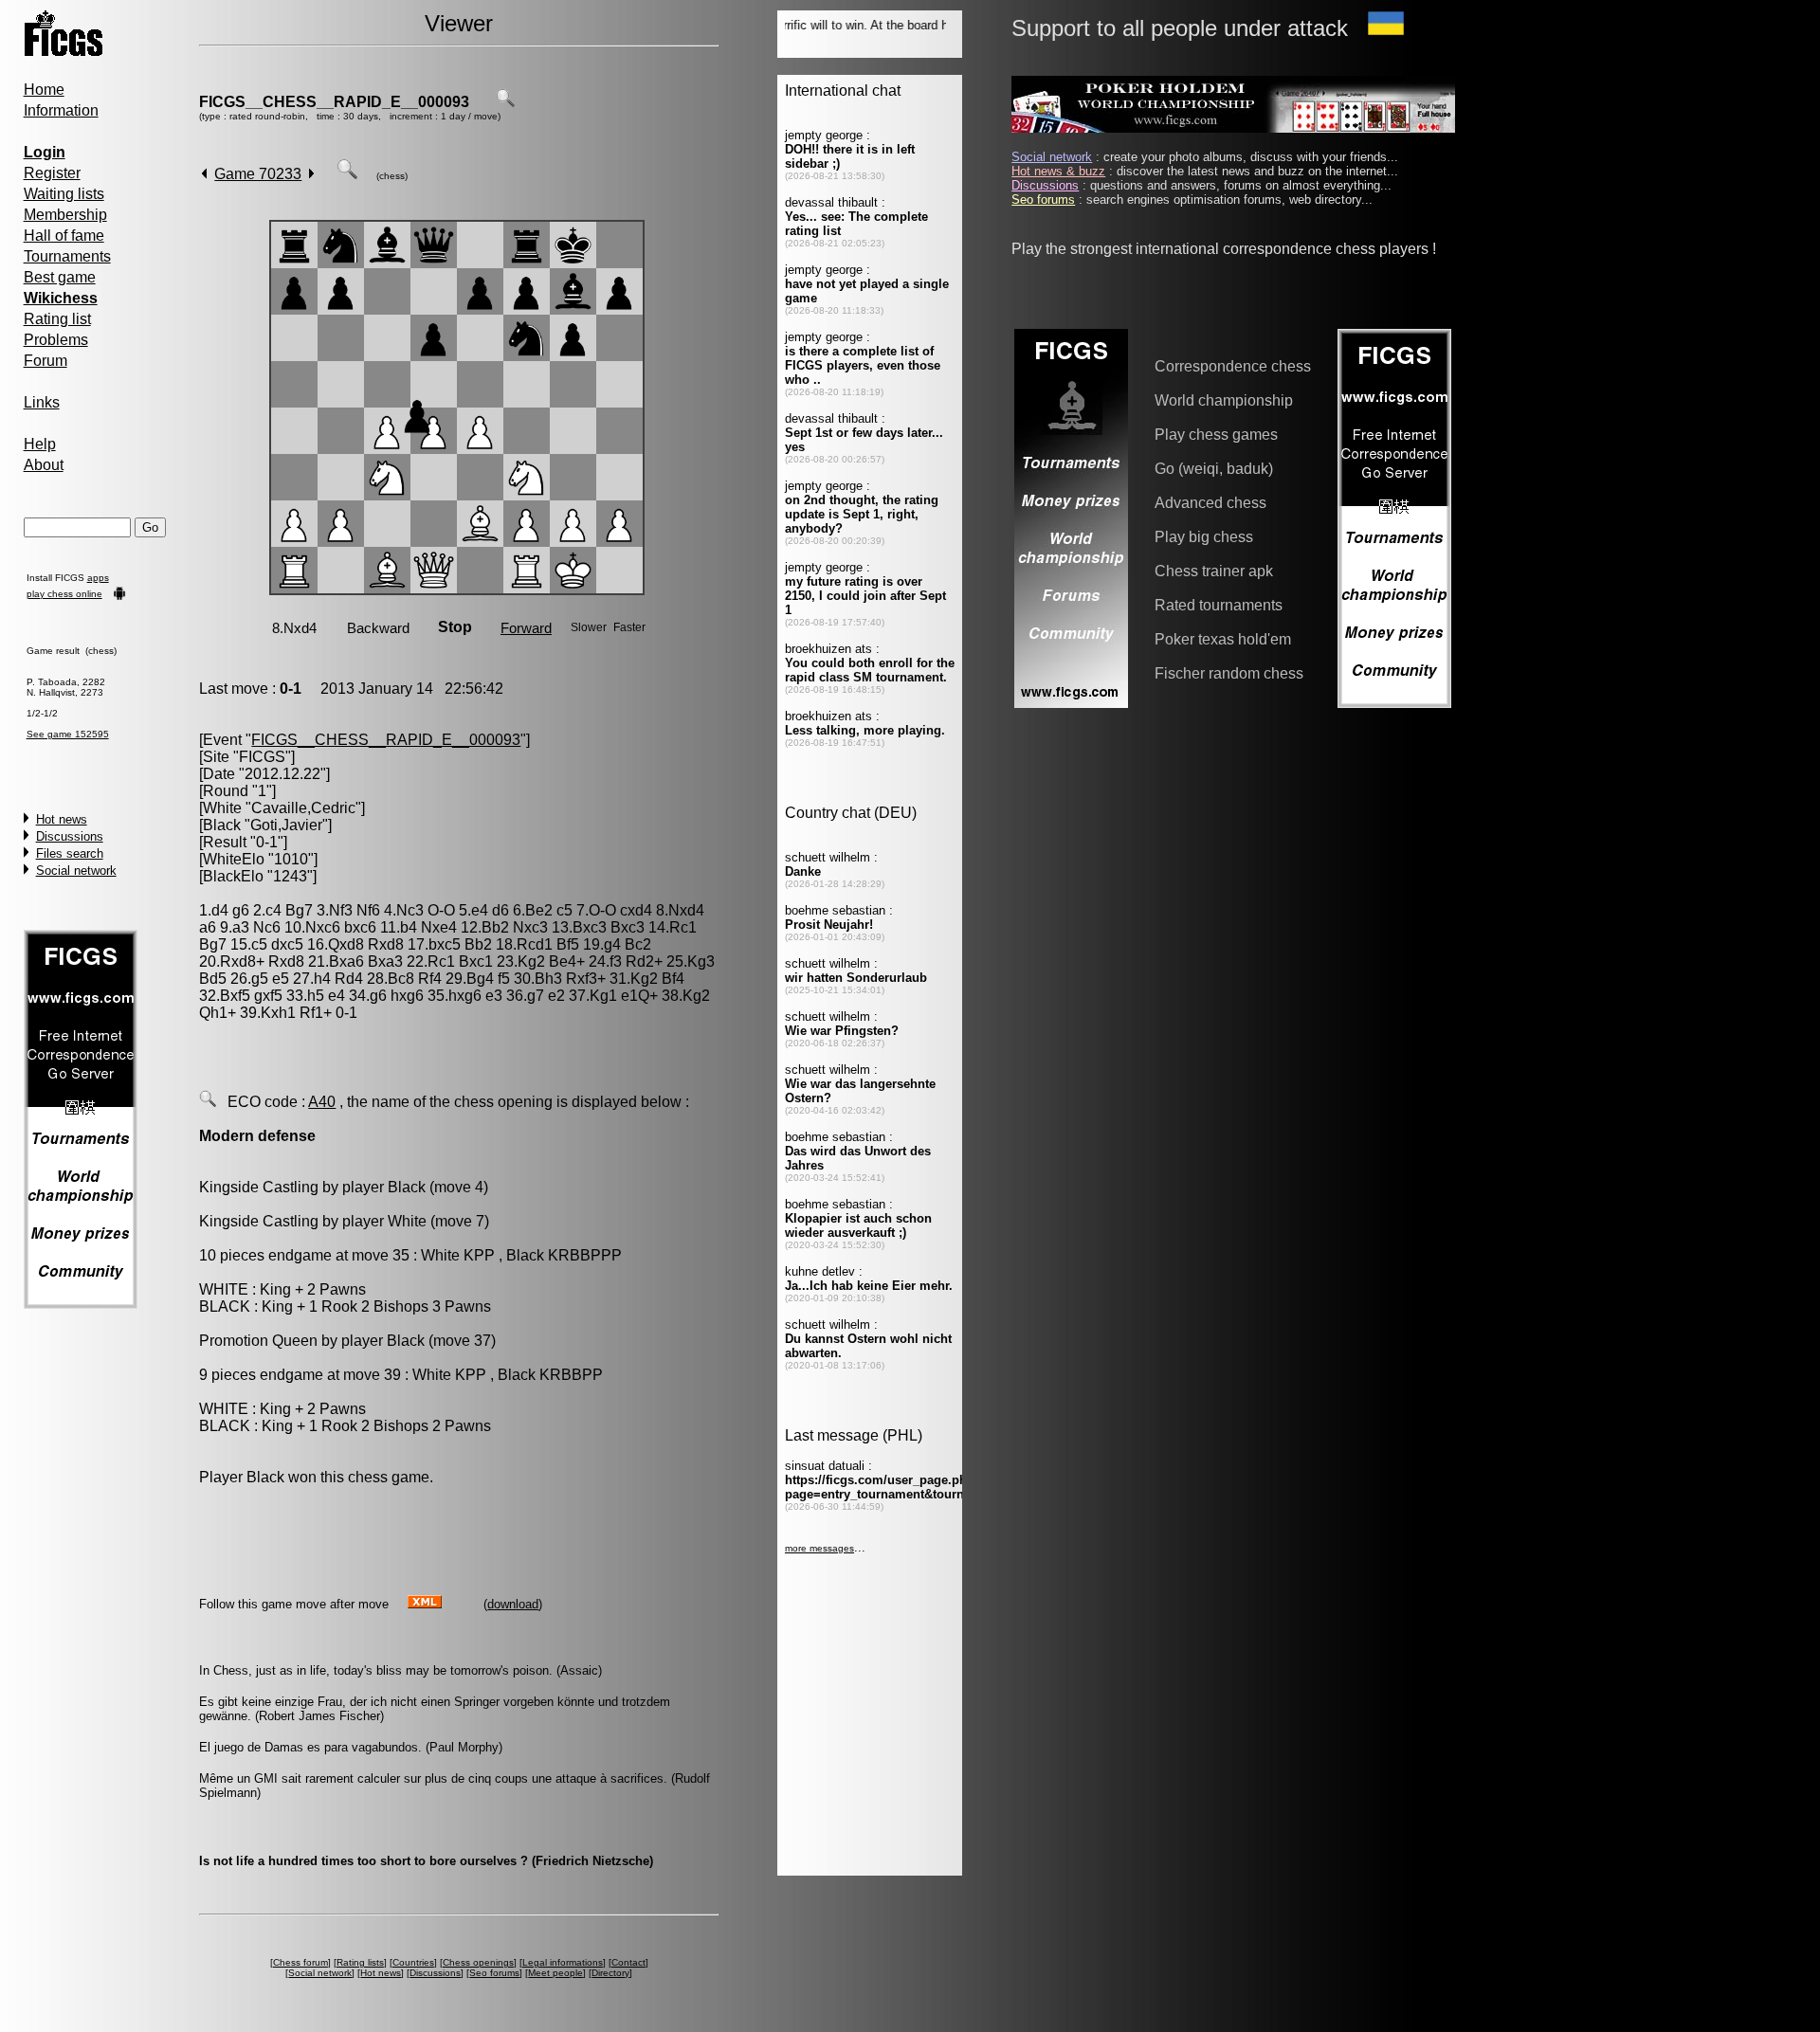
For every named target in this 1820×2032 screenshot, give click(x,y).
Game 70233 (258, 174)
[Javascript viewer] (347, 174)
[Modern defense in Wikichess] (208, 1102)
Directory (610, 1973)
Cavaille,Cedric (303, 808)
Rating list (57, 319)
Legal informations (563, 1962)
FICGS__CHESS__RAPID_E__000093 (334, 102)
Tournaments (67, 256)
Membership (65, 215)
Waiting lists (64, 194)
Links (42, 402)
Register (52, 173)
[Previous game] (204, 174)
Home (44, 90)
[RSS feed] (425, 1603)
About (44, 465)
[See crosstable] (505, 102)
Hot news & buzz (1058, 171)
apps (98, 578)
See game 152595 (68, 734)
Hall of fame (64, 236)
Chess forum (300, 1962)
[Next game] (311, 174)
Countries (413, 1962)
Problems (56, 340)
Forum (45, 361)
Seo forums (494, 1973)
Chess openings (478, 1962)
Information (61, 110)
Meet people (555, 1973)
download (513, 1604)
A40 (322, 1102)
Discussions (70, 836)
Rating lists (360, 1962)
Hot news (62, 819)
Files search (70, 853)
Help (40, 444)
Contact (628, 1962)
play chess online (64, 594)
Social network (76, 871)
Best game (60, 277)
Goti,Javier (286, 825)
